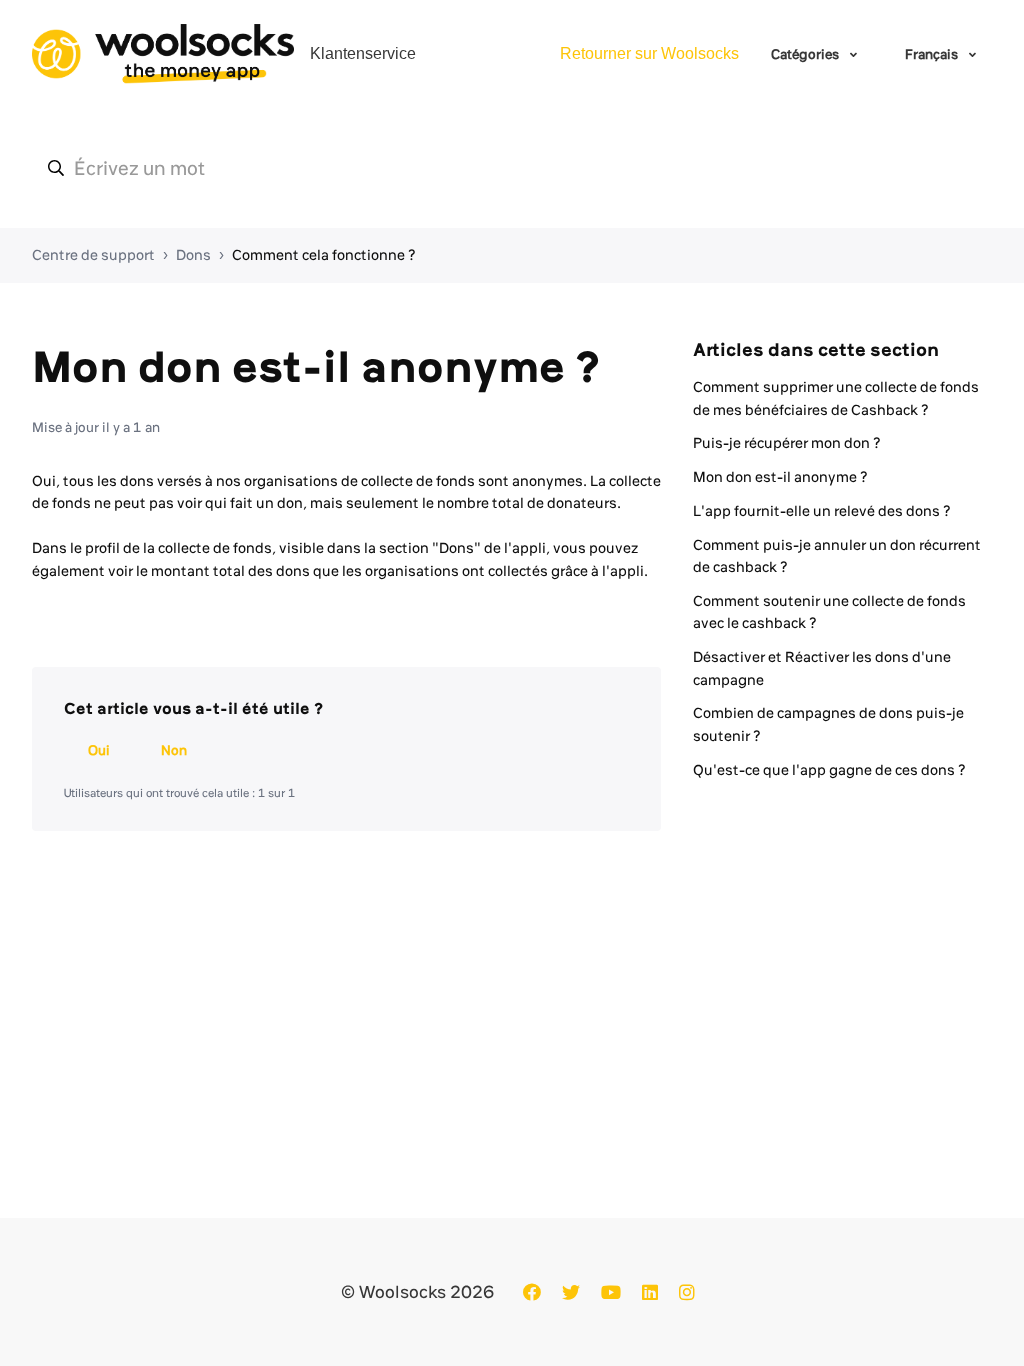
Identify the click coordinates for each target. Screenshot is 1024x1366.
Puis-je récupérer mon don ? (787, 443)
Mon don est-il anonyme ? (780, 477)
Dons (193, 255)
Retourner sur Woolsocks (649, 53)
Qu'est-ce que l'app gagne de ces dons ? (829, 770)
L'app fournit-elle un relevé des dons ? (822, 511)
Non (174, 750)
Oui (99, 750)
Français (933, 54)
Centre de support (93, 255)
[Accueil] (163, 54)
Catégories (806, 54)
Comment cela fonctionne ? (324, 255)
